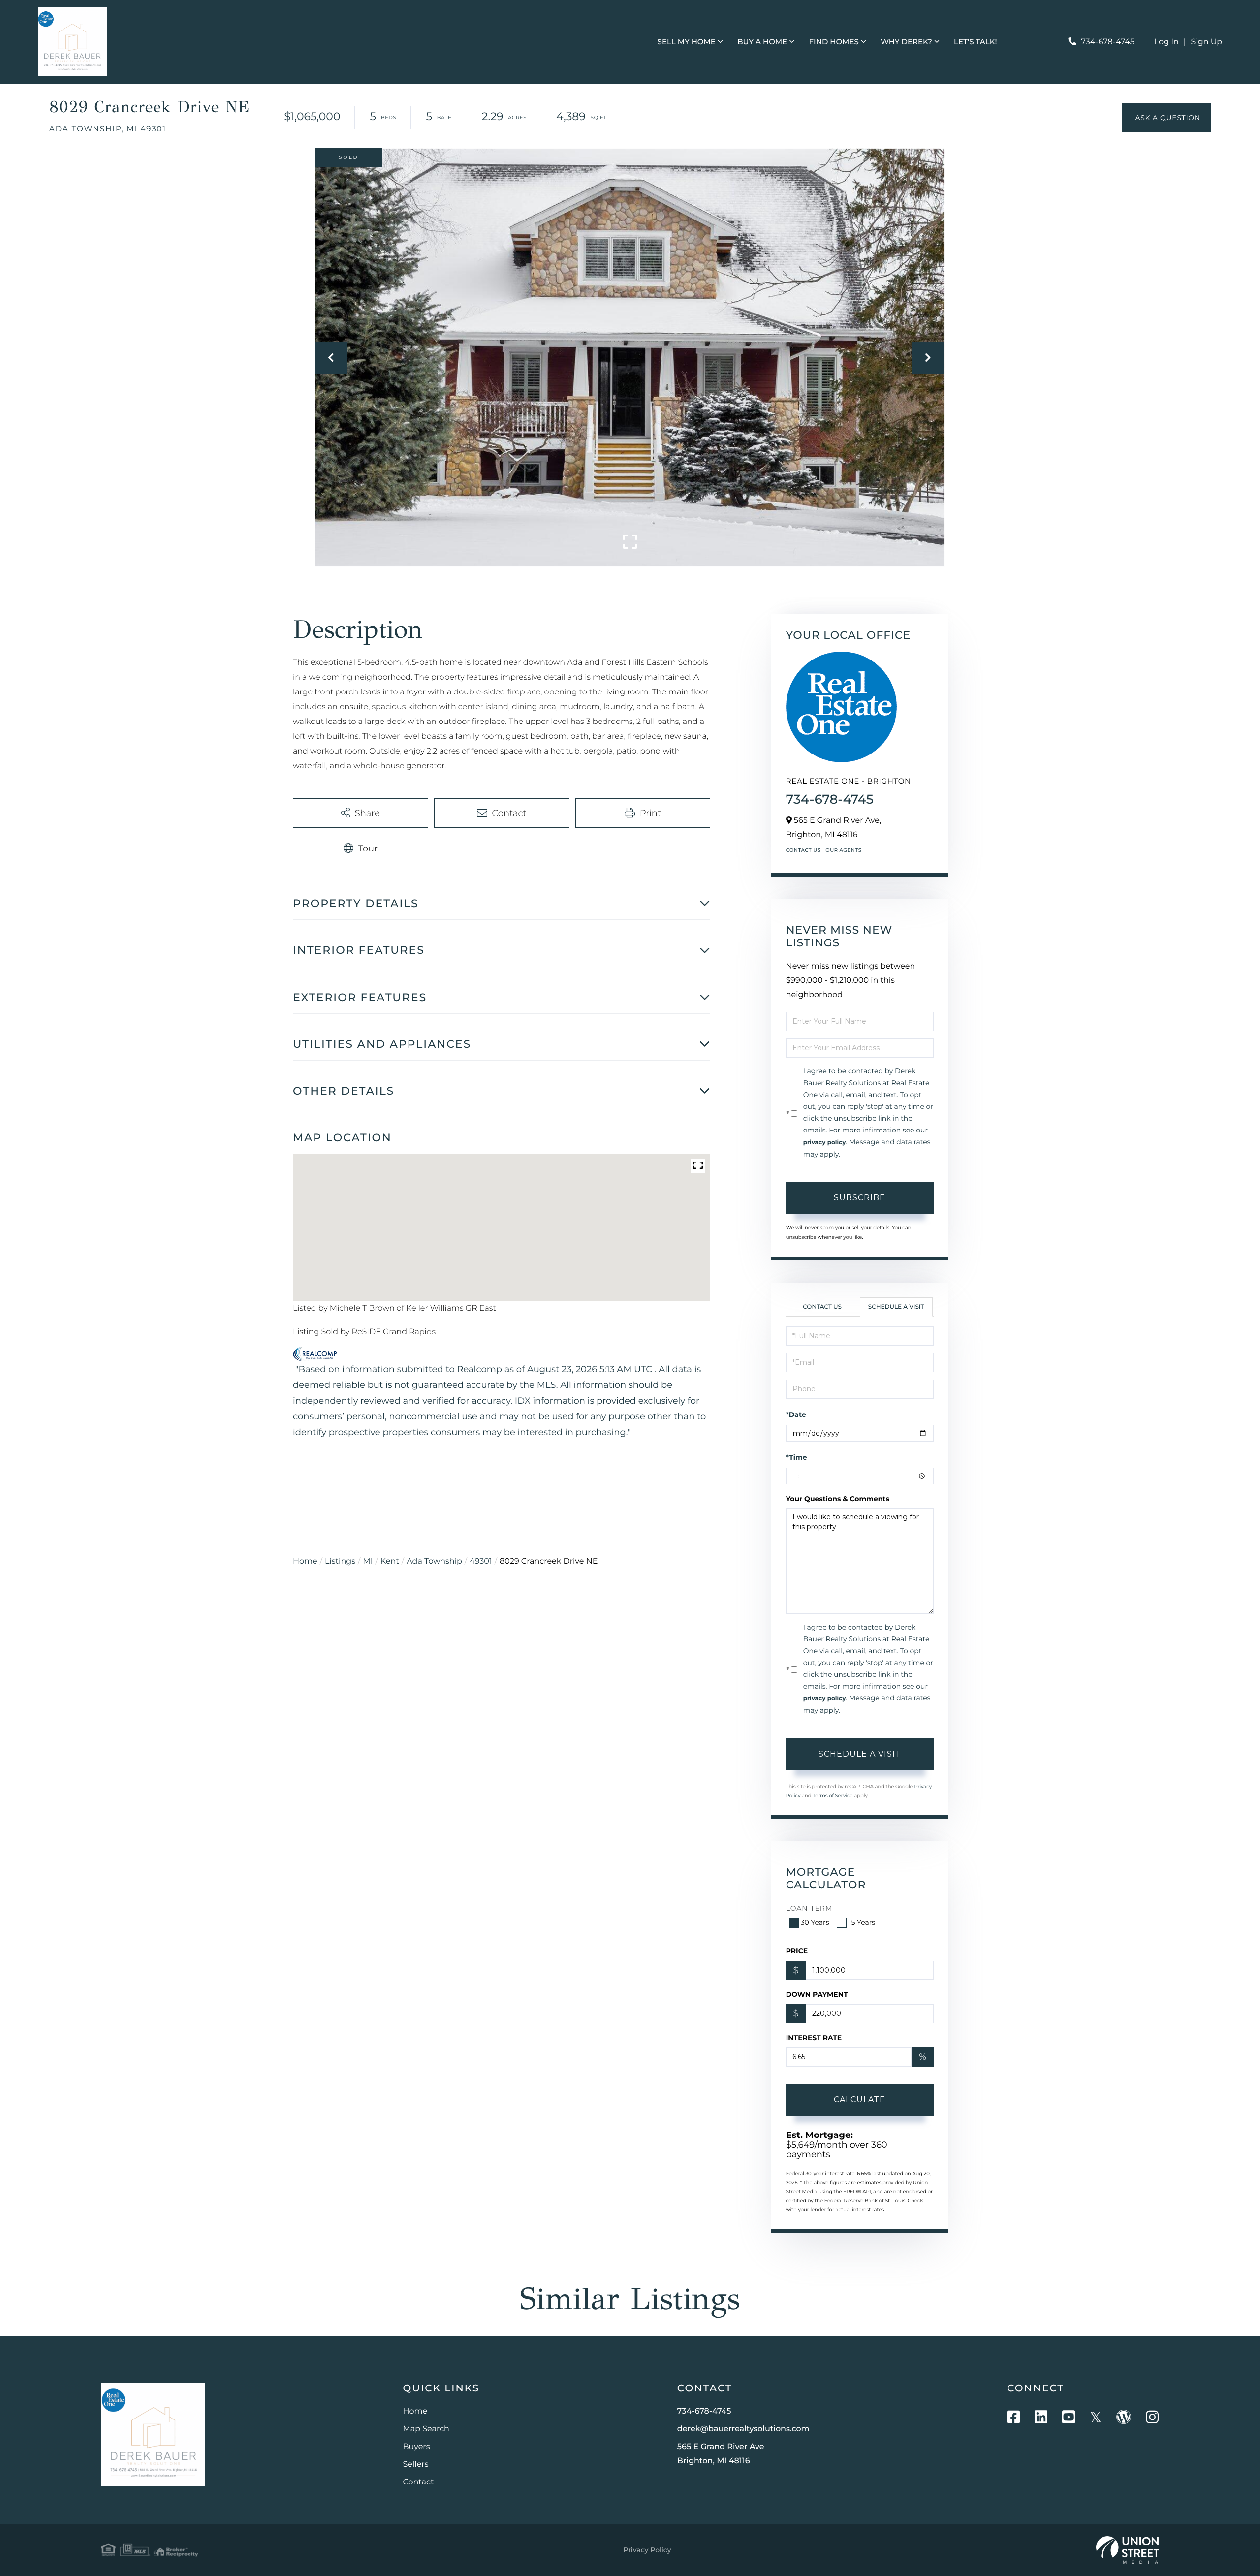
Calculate (860, 2099)
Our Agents (843, 850)
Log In (1166, 42)
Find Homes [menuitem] (834, 42)
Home (305, 1561)
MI (368, 1561)
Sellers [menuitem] (416, 2465)
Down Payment (817, 1994)
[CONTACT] (1166, 118)
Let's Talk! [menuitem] (975, 42)
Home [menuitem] (415, 2411)
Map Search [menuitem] (426, 2429)
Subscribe (860, 1198)
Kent (390, 1561)
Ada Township (434, 1561)
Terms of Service (833, 1796)
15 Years (862, 1922)
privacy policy (825, 1143)
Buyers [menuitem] (417, 2447)
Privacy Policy (647, 2550)
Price (797, 1951)
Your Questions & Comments (838, 1499)
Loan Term (809, 1908)
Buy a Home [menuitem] (762, 42)
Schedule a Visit (896, 1307)
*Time (797, 1457)
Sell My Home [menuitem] (687, 42)
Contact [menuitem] (419, 2482)
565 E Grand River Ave (721, 2454)
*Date (796, 1414)
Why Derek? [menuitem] (906, 42)
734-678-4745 (1107, 42)
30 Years (815, 1922)
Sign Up (1207, 42)
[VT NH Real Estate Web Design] (1128, 2550)
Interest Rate (814, 2038)
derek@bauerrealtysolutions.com (743, 2429)
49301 (481, 1561)
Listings (340, 1561)
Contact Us (803, 850)
